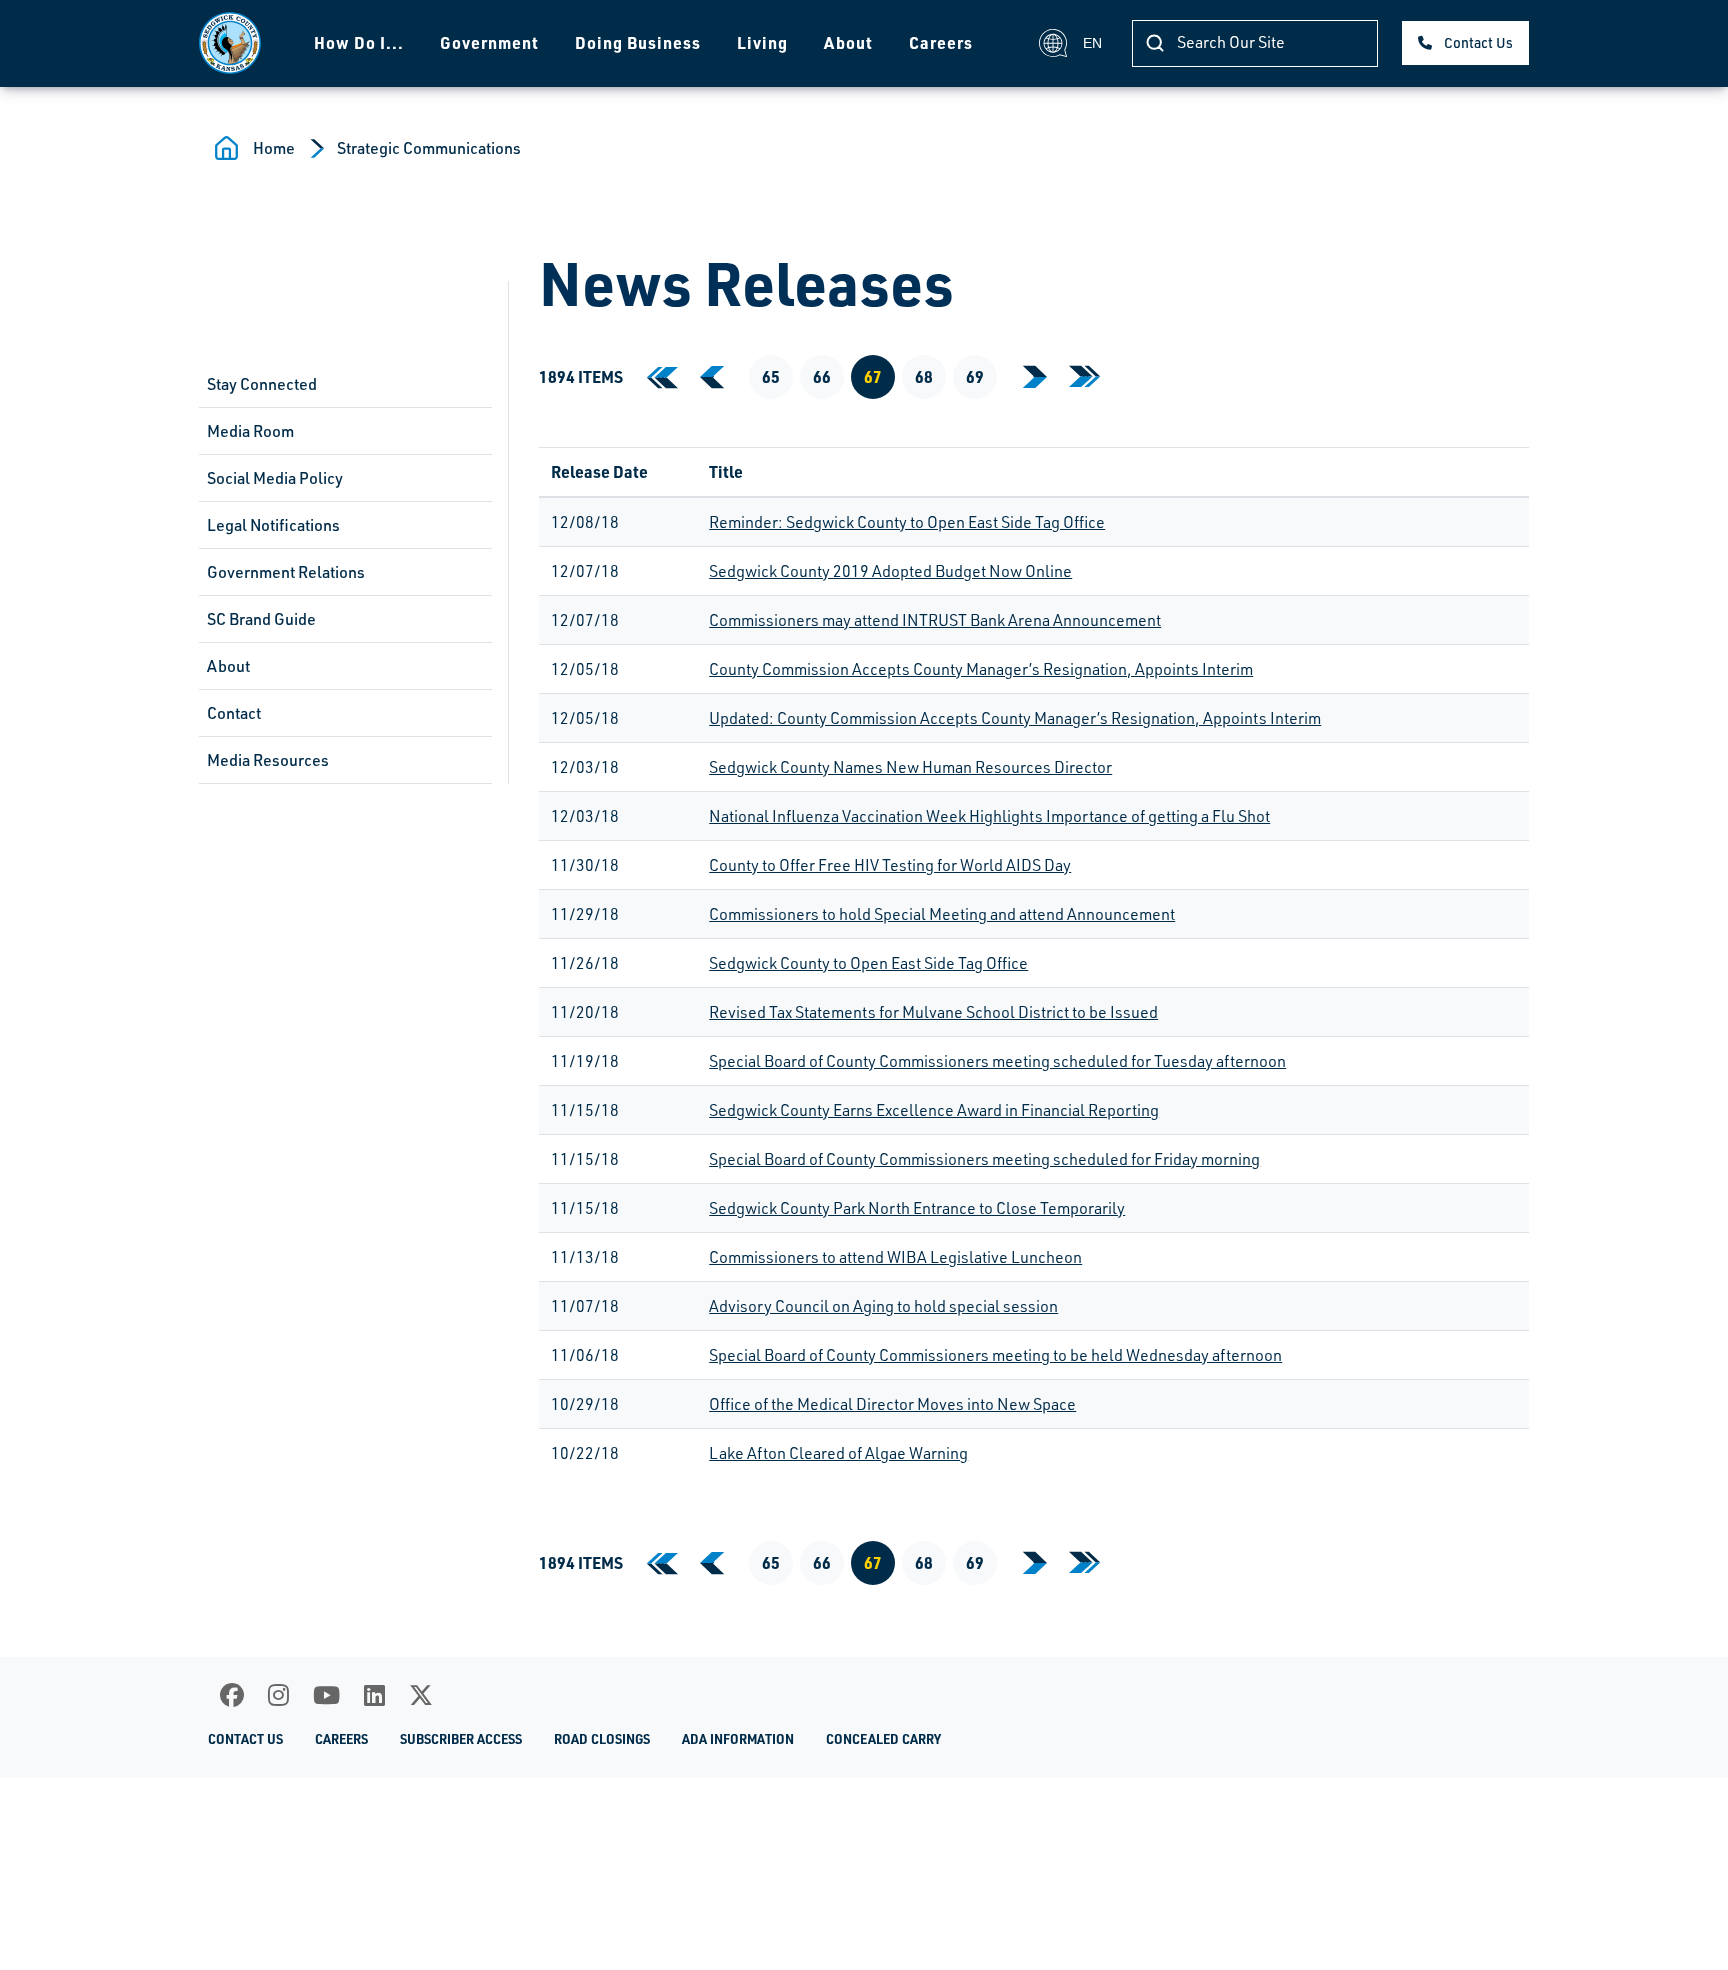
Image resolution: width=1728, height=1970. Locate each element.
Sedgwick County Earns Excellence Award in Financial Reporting (934, 1110)
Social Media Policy (275, 478)
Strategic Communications (429, 148)
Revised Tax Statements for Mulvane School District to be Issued (933, 1012)
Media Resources (268, 760)
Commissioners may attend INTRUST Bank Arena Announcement (935, 620)
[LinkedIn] (374, 1695)
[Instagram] (278, 1695)
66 (822, 376)
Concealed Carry (883, 1739)
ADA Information (738, 1739)
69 (975, 376)
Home (274, 148)
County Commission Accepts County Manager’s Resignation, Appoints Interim (981, 669)
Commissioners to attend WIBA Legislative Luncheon (895, 1257)
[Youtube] (326, 1695)
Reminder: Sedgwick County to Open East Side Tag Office (907, 522)
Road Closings (602, 1739)
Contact (234, 713)
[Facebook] (232, 1695)
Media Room (250, 431)
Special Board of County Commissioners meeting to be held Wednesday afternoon (995, 1355)
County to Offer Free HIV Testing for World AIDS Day (890, 865)
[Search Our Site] (1155, 43)
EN (1092, 43)
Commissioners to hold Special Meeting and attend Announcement (942, 914)
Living (762, 42)
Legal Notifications (273, 525)
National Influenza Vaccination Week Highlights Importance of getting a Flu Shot (989, 816)
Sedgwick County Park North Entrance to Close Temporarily (917, 1208)
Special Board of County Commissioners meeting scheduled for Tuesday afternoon (997, 1061)
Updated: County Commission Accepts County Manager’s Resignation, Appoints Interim (1015, 718)
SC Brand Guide (261, 619)
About (848, 42)
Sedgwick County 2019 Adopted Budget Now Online (890, 571)
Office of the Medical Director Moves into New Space (892, 1404)
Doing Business (638, 42)
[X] (421, 1695)
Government (489, 42)
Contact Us (1478, 42)
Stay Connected (262, 384)
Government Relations (286, 572)
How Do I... (359, 42)
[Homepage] (230, 43)
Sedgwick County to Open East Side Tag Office (868, 963)
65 (771, 376)
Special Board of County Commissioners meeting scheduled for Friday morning (984, 1159)
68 (924, 376)
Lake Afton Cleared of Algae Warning (838, 1453)
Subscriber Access (461, 1739)
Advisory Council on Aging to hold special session (883, 1306)
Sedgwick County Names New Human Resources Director (910, 767)
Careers (941, 42)
